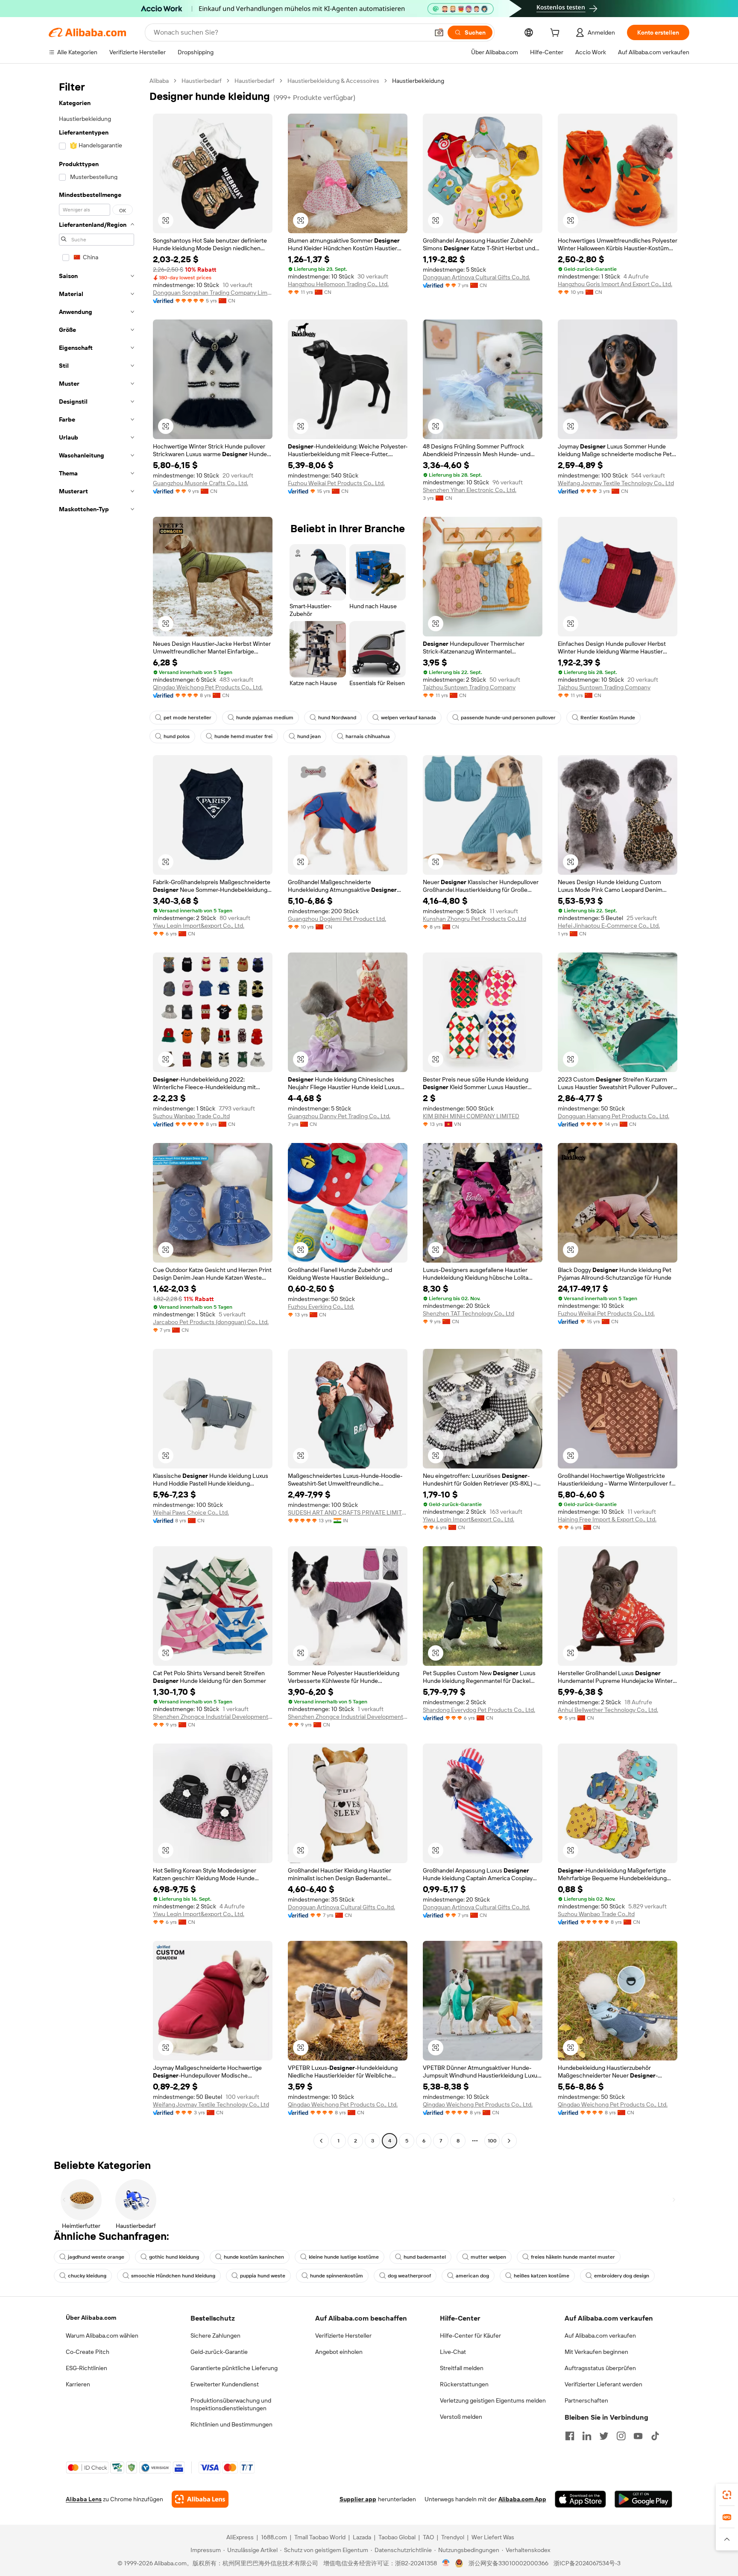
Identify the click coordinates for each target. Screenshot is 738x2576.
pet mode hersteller (187, 718)
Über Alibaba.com (91, 2318)
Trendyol (453, 2537)
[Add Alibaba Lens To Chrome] (200, 2499)
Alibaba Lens (84, 2499)
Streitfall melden (462, 2368)
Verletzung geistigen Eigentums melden (493, 2400)
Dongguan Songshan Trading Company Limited (213, 293)
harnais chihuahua (368, 736)
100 (492, 2141)
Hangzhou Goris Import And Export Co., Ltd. (615, 284)
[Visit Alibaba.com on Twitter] (604, 2436)
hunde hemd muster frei (243, 736)
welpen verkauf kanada (409, 718)
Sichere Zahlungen (215, 2336)
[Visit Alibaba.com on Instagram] (621, 2436)
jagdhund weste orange (96, 2257)
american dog (472, 2276)
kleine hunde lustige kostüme (344, 2257)
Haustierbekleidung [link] (418, 81)
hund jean (309, 736)
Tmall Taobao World (320, 2537)
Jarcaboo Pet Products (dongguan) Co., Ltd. (211, 1322)
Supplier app (358, 2499)
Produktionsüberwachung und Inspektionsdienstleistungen (231, 2404)
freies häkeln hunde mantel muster (573, 2257)
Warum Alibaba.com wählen (102, 2336)
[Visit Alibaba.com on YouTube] (638, 2436)
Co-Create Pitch (88, 2352)
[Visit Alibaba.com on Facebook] (570, 2436)
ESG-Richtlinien (86, 2368)
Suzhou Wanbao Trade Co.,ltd (191, 1116)
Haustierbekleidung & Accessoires (333, 81)
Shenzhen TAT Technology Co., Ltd (469, 1313)
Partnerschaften (586, 2400)
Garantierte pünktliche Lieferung (234, 2368)
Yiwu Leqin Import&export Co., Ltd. (199, 926)
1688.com (274, 2537)
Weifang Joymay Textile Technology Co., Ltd (616, 483)
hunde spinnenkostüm (337, 2276)
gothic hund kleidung (174, 2257)
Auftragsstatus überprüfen (600, 2368)
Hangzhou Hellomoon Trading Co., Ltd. (338, 284)
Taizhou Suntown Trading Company (469, 687)
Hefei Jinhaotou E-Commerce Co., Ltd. (609, 926)
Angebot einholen (339, 2352)
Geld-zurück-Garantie (219, 2352)
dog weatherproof (409, 2276)
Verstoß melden (461, 2417)
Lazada (362, 2537)
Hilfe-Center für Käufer (470, 2336)
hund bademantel (425, 2257)
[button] (439, 32)
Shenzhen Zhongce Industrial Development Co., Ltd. (213, 1717)
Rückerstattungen (464, 2384)
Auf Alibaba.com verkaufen (600, 2336)
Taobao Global (397, 2537)
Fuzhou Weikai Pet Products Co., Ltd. (336, 483)
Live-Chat (453, 2352)
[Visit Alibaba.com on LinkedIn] (587, 2436)
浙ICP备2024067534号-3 (587, 2563)
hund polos (177, 736)
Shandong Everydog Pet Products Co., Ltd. (479, 1710)
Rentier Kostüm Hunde (608, 718)
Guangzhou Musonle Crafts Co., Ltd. (201, 483)
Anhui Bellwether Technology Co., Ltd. (608, 1710)
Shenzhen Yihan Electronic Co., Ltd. (470, 490)
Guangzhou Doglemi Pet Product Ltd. (337, 919)
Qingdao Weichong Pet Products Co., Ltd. (208, 687)
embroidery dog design (622, 2276)
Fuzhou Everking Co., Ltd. (321, 1307)
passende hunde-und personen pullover (508, 718)
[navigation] (97, 1112)
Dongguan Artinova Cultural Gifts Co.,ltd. (476, 277)
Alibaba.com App (522, 2499)
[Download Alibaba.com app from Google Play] (643, 2499)
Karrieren (78, 2384)
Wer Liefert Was (493, 2537)
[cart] (556, 34)
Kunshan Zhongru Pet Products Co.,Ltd (474, 919)
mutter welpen (488, 2257)
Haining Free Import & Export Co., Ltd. (607, 1519)
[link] (727, 2495)
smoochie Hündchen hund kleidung (173, 2276)
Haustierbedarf (202, 81)
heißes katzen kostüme (542, 2276)
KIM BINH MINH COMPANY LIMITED (471, 1116)
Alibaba (159, 81)
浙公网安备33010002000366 (508, 2563)
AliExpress (240, 2537)
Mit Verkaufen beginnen (596, 2352)
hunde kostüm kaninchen (254, 2257)
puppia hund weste (263, 2276)
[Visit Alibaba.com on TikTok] (655, 2436)
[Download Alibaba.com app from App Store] (580, 2499)
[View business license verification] (446, 2563)
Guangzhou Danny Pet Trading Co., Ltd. (339, 1116)
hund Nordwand (337, 718)
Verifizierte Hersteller (343, 2336)
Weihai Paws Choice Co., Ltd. (191, 1512)
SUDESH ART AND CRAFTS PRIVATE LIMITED (348, 1512)
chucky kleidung (87, 2276)
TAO (428, 2537)
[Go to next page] (509, 2141)
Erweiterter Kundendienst (225, 2384)
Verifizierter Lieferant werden (603, 2384)
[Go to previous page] (321, 2141)
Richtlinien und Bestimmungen (231, 2424)
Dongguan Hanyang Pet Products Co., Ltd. (614, 1116)
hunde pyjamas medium (265, 718)
